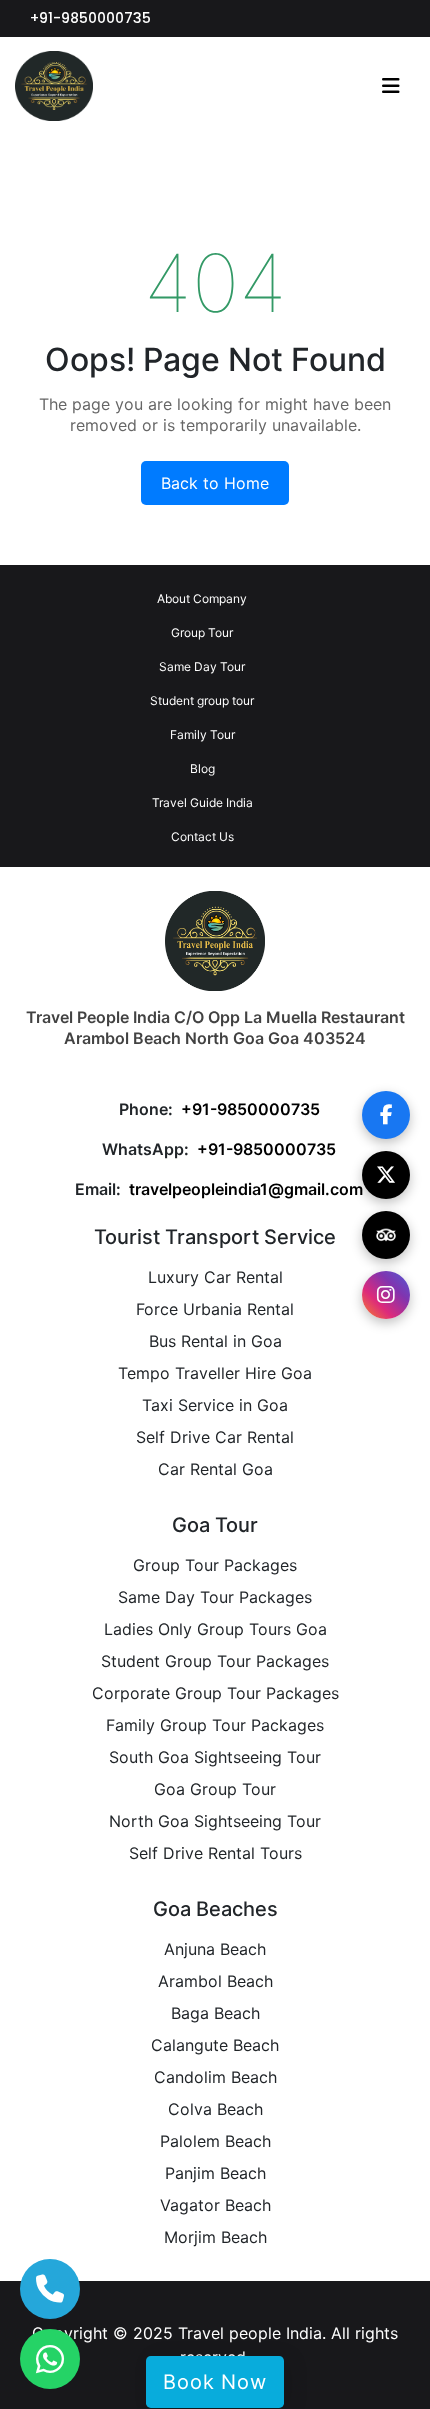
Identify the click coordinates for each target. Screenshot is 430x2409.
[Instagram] (386, 1295)
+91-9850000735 (90, 18)
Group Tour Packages (215, 1565)
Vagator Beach (215, 2205)
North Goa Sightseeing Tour (215, 1821)
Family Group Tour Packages (215, 1725)
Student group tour (202, 700)
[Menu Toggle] (391, 86)
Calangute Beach (215, 2045)
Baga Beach (215, 2013)
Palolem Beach (215, 2141)
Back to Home (215, 483)
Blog (202, 768)
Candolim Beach (215, 2077)
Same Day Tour (202, 666)
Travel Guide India (202, 802)
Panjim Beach (215, 2173)
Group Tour (202, 632)
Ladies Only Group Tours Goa (215, 1629)
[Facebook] (386, 1115)
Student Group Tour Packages (215, 1661)
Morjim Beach (215, 2237)
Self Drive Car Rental (215, 1437)
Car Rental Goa (215, 1469)
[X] (386, 1175)
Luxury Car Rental (215, 1277)
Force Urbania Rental (215, 1309)
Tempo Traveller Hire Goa (215, 1373)
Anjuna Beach (215, 1949)
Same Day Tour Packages (215, 1597)
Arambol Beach (215, 1981)
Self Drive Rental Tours (215, 1853)
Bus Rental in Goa (215, 1341)
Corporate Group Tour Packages (215, 1693)
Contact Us (202, 836)
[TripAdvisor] (386, 1235)
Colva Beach (215, 2109)
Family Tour (202, 734)
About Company (202, 598)
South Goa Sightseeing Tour (215, 1757)
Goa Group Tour (215, 1789)
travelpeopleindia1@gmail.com (246, 1189)
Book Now (214, 2382)
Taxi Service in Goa (215, 1405)
